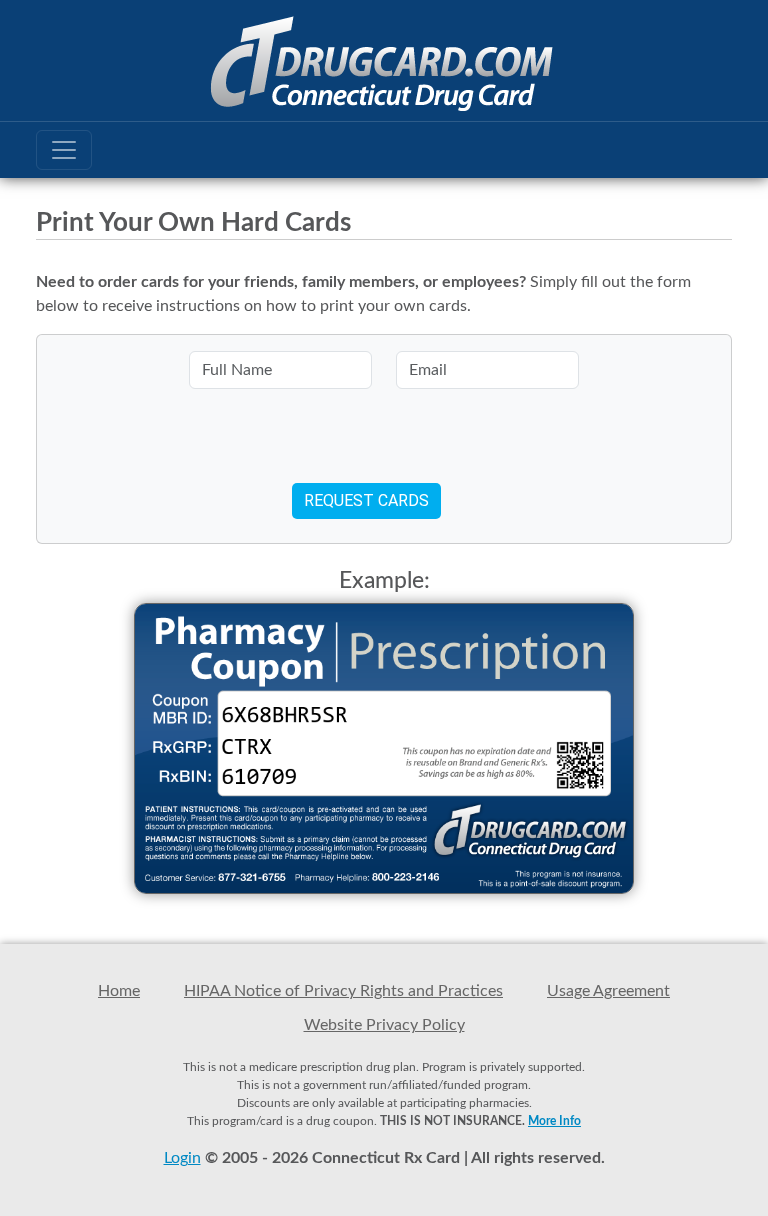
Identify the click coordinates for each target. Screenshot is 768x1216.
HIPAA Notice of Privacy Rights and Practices (343, 991)
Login (182, 1158)
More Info (554, 1121)
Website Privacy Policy (384, 1025)
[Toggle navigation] (64, 150)
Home (119, 991)
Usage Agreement (608, 991)
